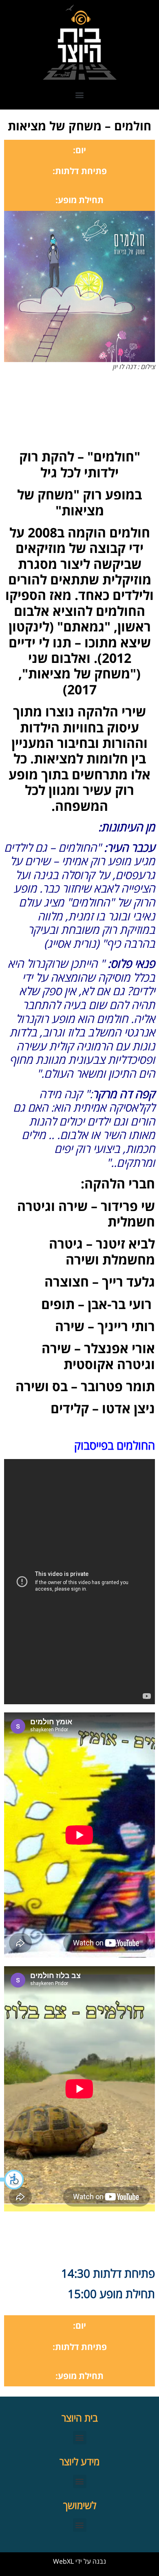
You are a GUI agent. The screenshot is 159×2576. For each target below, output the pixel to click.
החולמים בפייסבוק (115, 1445)
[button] (12, 2180)
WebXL (63, 2561)
